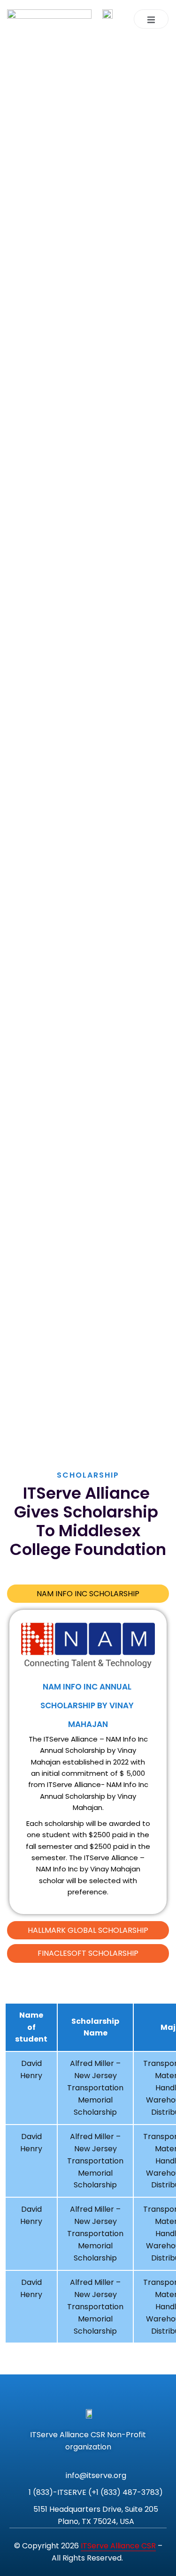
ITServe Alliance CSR (118, 2546)
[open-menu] (151, 19)
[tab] (88, 1594)
